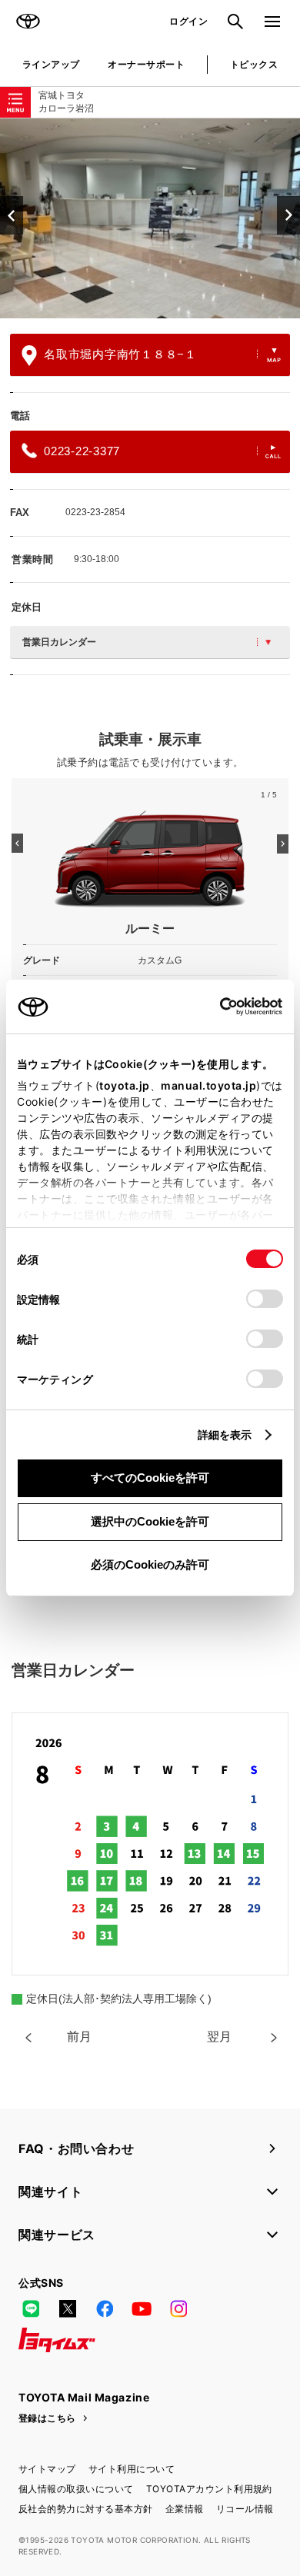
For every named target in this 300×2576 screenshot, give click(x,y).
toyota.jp (125, 1085)
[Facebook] (105, 2309)
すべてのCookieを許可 (150, 1478)
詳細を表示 (225, 1434)
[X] (68, 2309)
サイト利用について (132, 2469)
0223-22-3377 (82, 451)
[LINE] (31, 2309)
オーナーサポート (146, 64)
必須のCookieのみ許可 (150, 1564)
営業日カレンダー (59, 642)
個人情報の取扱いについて (76, 2489)
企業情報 (185, 2509)
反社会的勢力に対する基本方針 (86, 2509)
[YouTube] (142, 2309)
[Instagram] (178, 2309)
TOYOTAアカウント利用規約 (209, 2489)
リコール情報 (245, 2509)
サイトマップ (47, 2469)
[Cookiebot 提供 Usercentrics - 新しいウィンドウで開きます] (215, 1007)
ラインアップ (51, 64)
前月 (79, 2037)
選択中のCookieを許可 (150, 1521)
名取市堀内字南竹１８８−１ (120, 354)
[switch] (265, 1299)
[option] (150, 218)
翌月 (219, 2037)
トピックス (254, 64)
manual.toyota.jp (208, 1085)
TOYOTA (28, 22)
